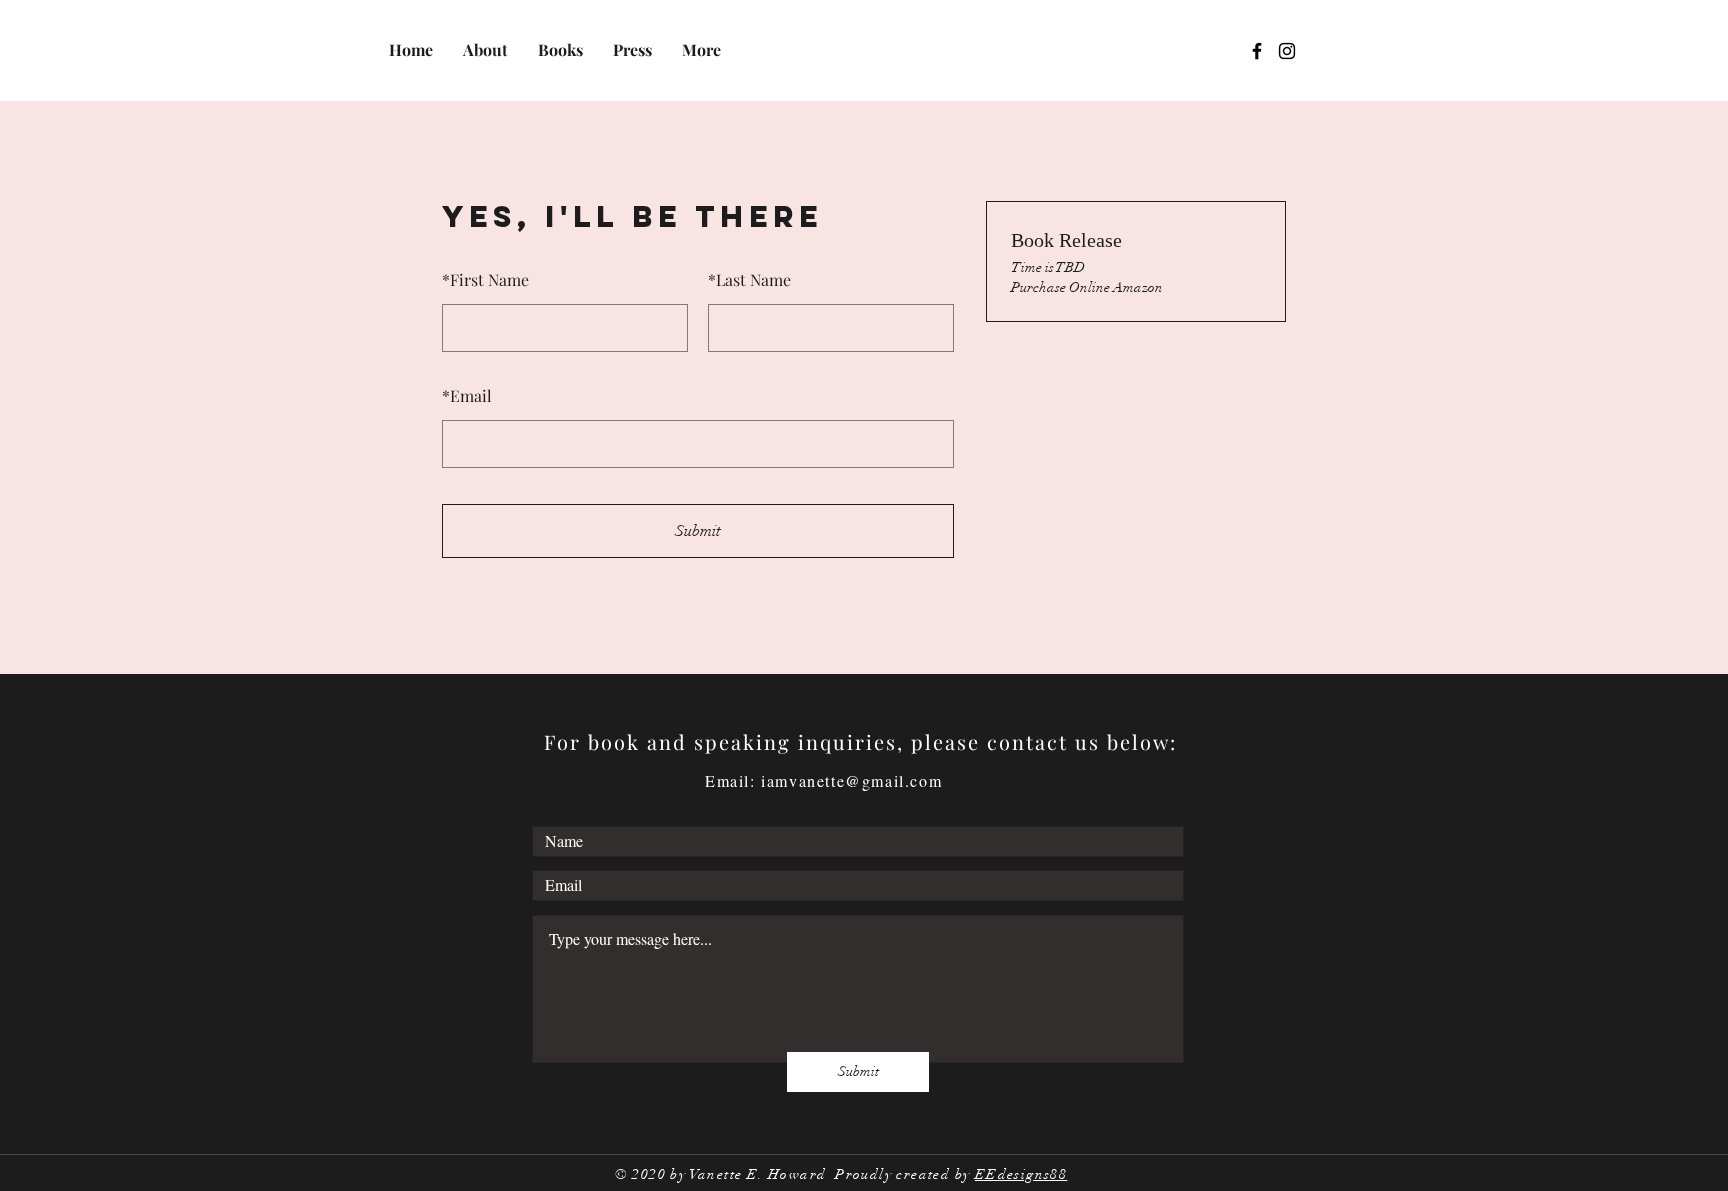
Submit (698, 531)
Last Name (749, 279)
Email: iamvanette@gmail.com (823, 780)
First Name (485, 279)
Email (467, 395)
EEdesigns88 (1021, 1174)
